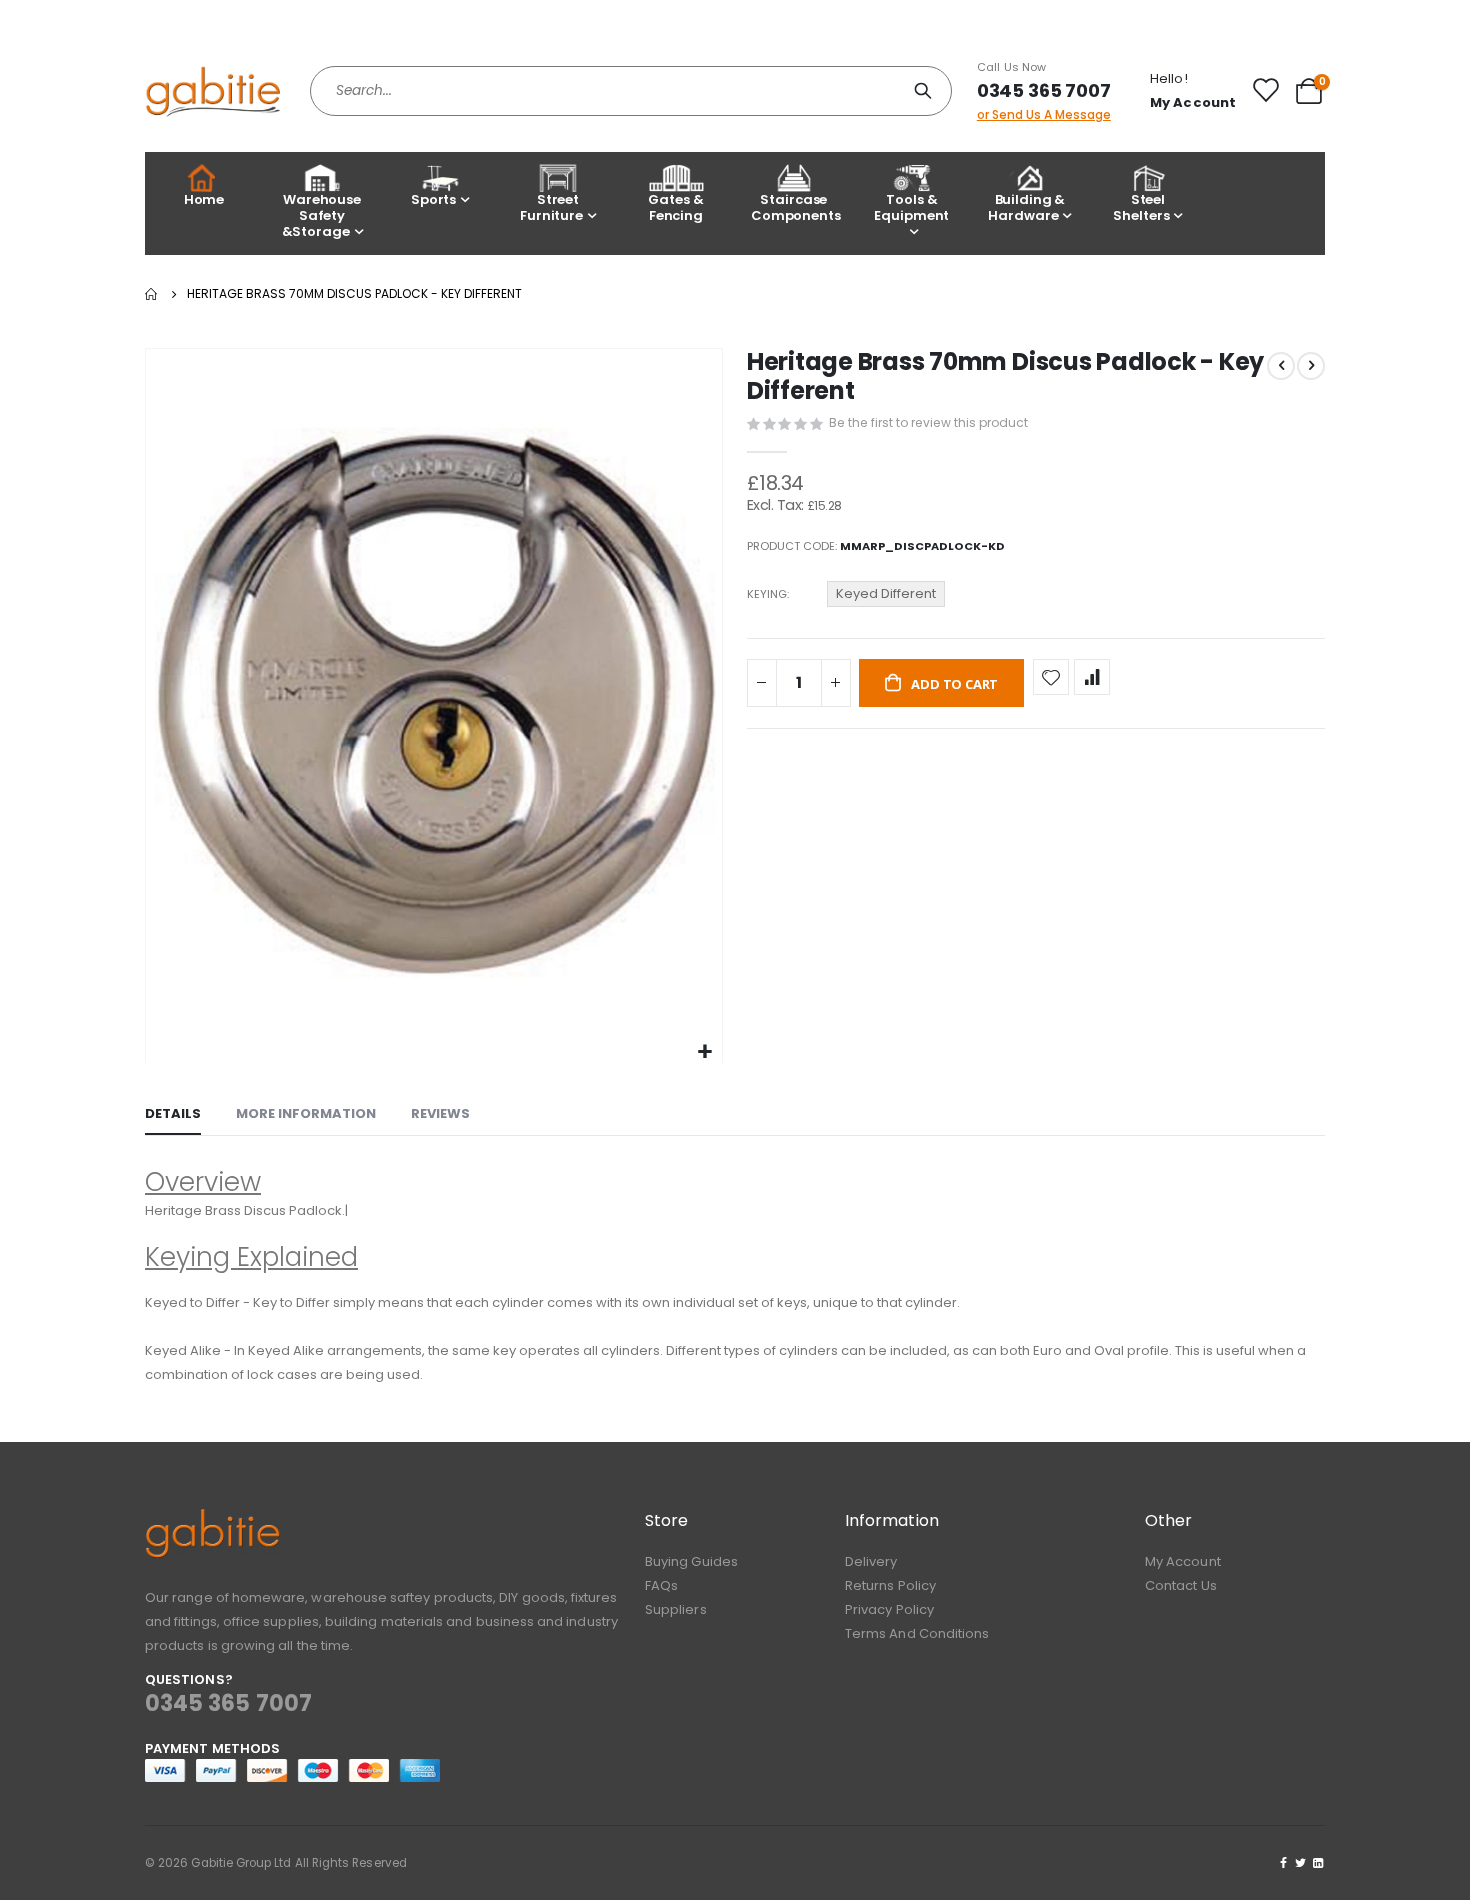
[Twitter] (1301, 1863)
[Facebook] (1284, 1863)
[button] (704, 1052)
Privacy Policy (889, 1609)
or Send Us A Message (1044, 114)
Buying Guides (691, 1561)
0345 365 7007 (1044, 90)
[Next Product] (1311, 366)
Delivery (871, 1561)
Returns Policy (890, 1585)
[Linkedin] (1318, 1863)
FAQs (661, 1585)
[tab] (173, 1115)
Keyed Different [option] (886, 593)
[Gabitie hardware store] (212, 91)
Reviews (440, 1113)
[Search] (926, 91)
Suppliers (676, 1609)
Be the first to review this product (928, 422)
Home (204, 199)
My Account (1183, 1561)
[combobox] (631, 91)
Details (173, 1113)
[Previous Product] (1281, 366)
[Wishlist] (1264, 90)
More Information (306, 1113)
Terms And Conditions (917, 1633)
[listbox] (889, 597)
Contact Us (1181, 1585)
